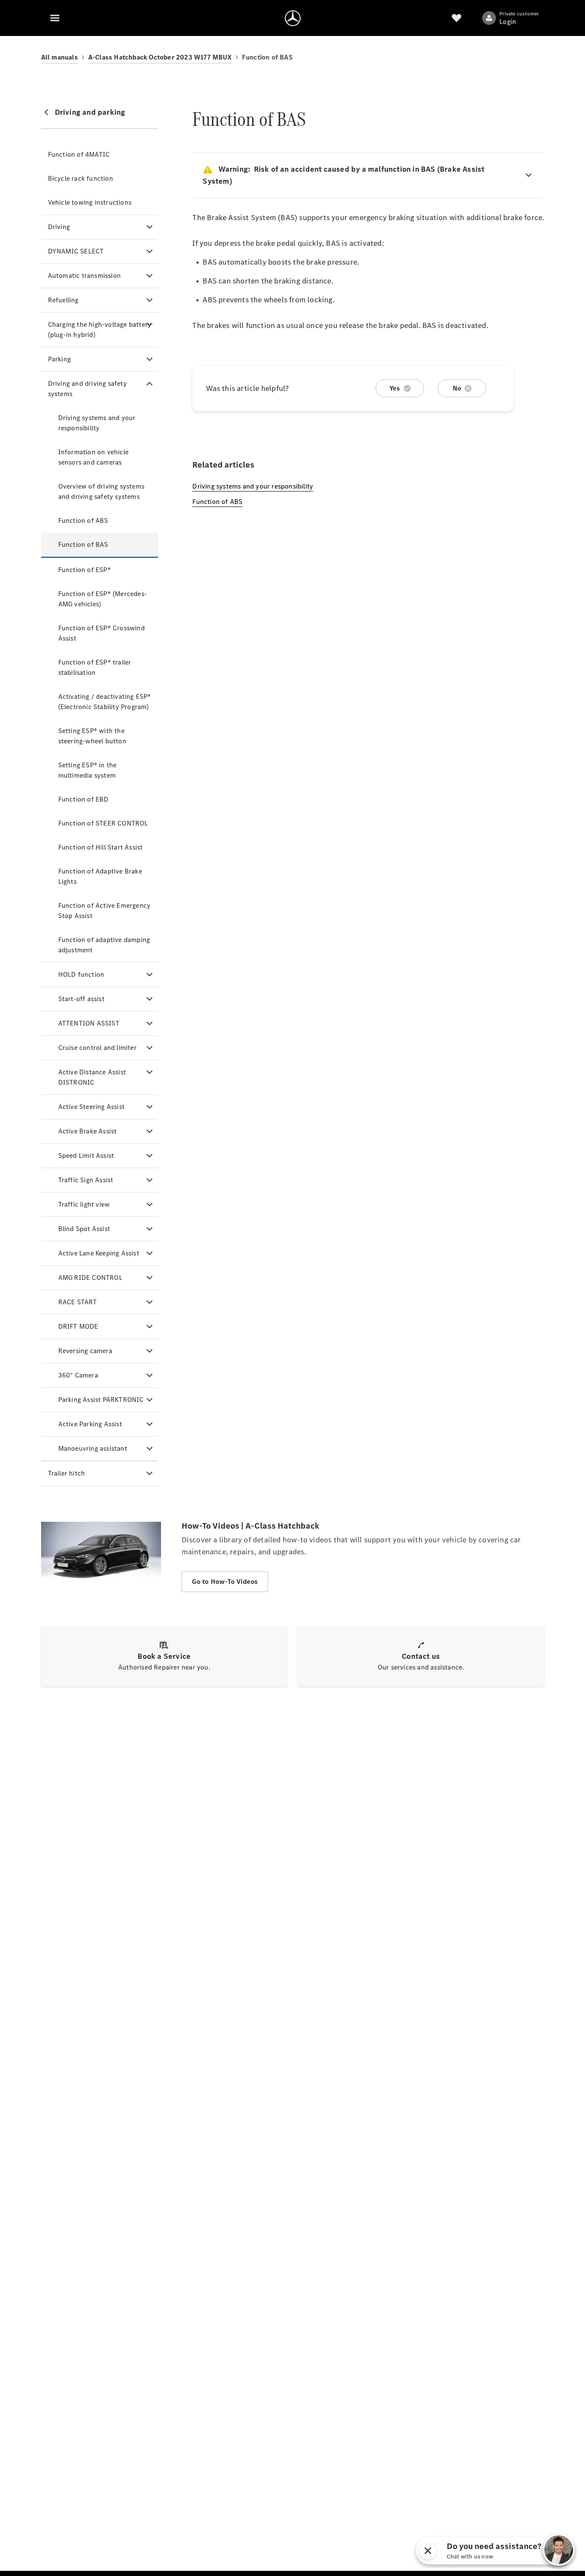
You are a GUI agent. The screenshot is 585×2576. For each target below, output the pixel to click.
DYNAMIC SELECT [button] (76, 251)
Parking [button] (59, 359)
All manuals (60, 57)
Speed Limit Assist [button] (86, 1155)
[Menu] (55, 18)
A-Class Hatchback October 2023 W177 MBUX (160, 57)
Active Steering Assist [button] (91, 1107)
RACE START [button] (78, 1302)
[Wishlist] (457, 18)
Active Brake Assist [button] (88, 1131)
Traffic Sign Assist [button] (86, 1180)
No (457, 388)
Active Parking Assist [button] (90, 1424)
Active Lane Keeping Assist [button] (99, 1253)
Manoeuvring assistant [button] (93, 1448)
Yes (395, 388)
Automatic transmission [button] (84, 276)
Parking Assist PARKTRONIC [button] (101, 1400)
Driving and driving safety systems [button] (87, 389)
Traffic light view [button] (84, 1204)
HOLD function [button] (81, 974)
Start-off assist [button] (81, 999)
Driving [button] (59, 227)
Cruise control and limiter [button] (97, 1048)
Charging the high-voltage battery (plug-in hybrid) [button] (100, 329)
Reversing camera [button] (85, 1351)
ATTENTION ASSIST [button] (89, 1023)
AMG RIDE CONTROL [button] (90, 1278)
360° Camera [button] (78, 1375)
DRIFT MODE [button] (78, 1326)
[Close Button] (534, 2551)
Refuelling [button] (63, 300)
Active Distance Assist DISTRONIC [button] (92, 1077)
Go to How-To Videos (225, 1582)
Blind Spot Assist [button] (84, 1229)
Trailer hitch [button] (67, 1473)
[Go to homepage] (293, 18)
